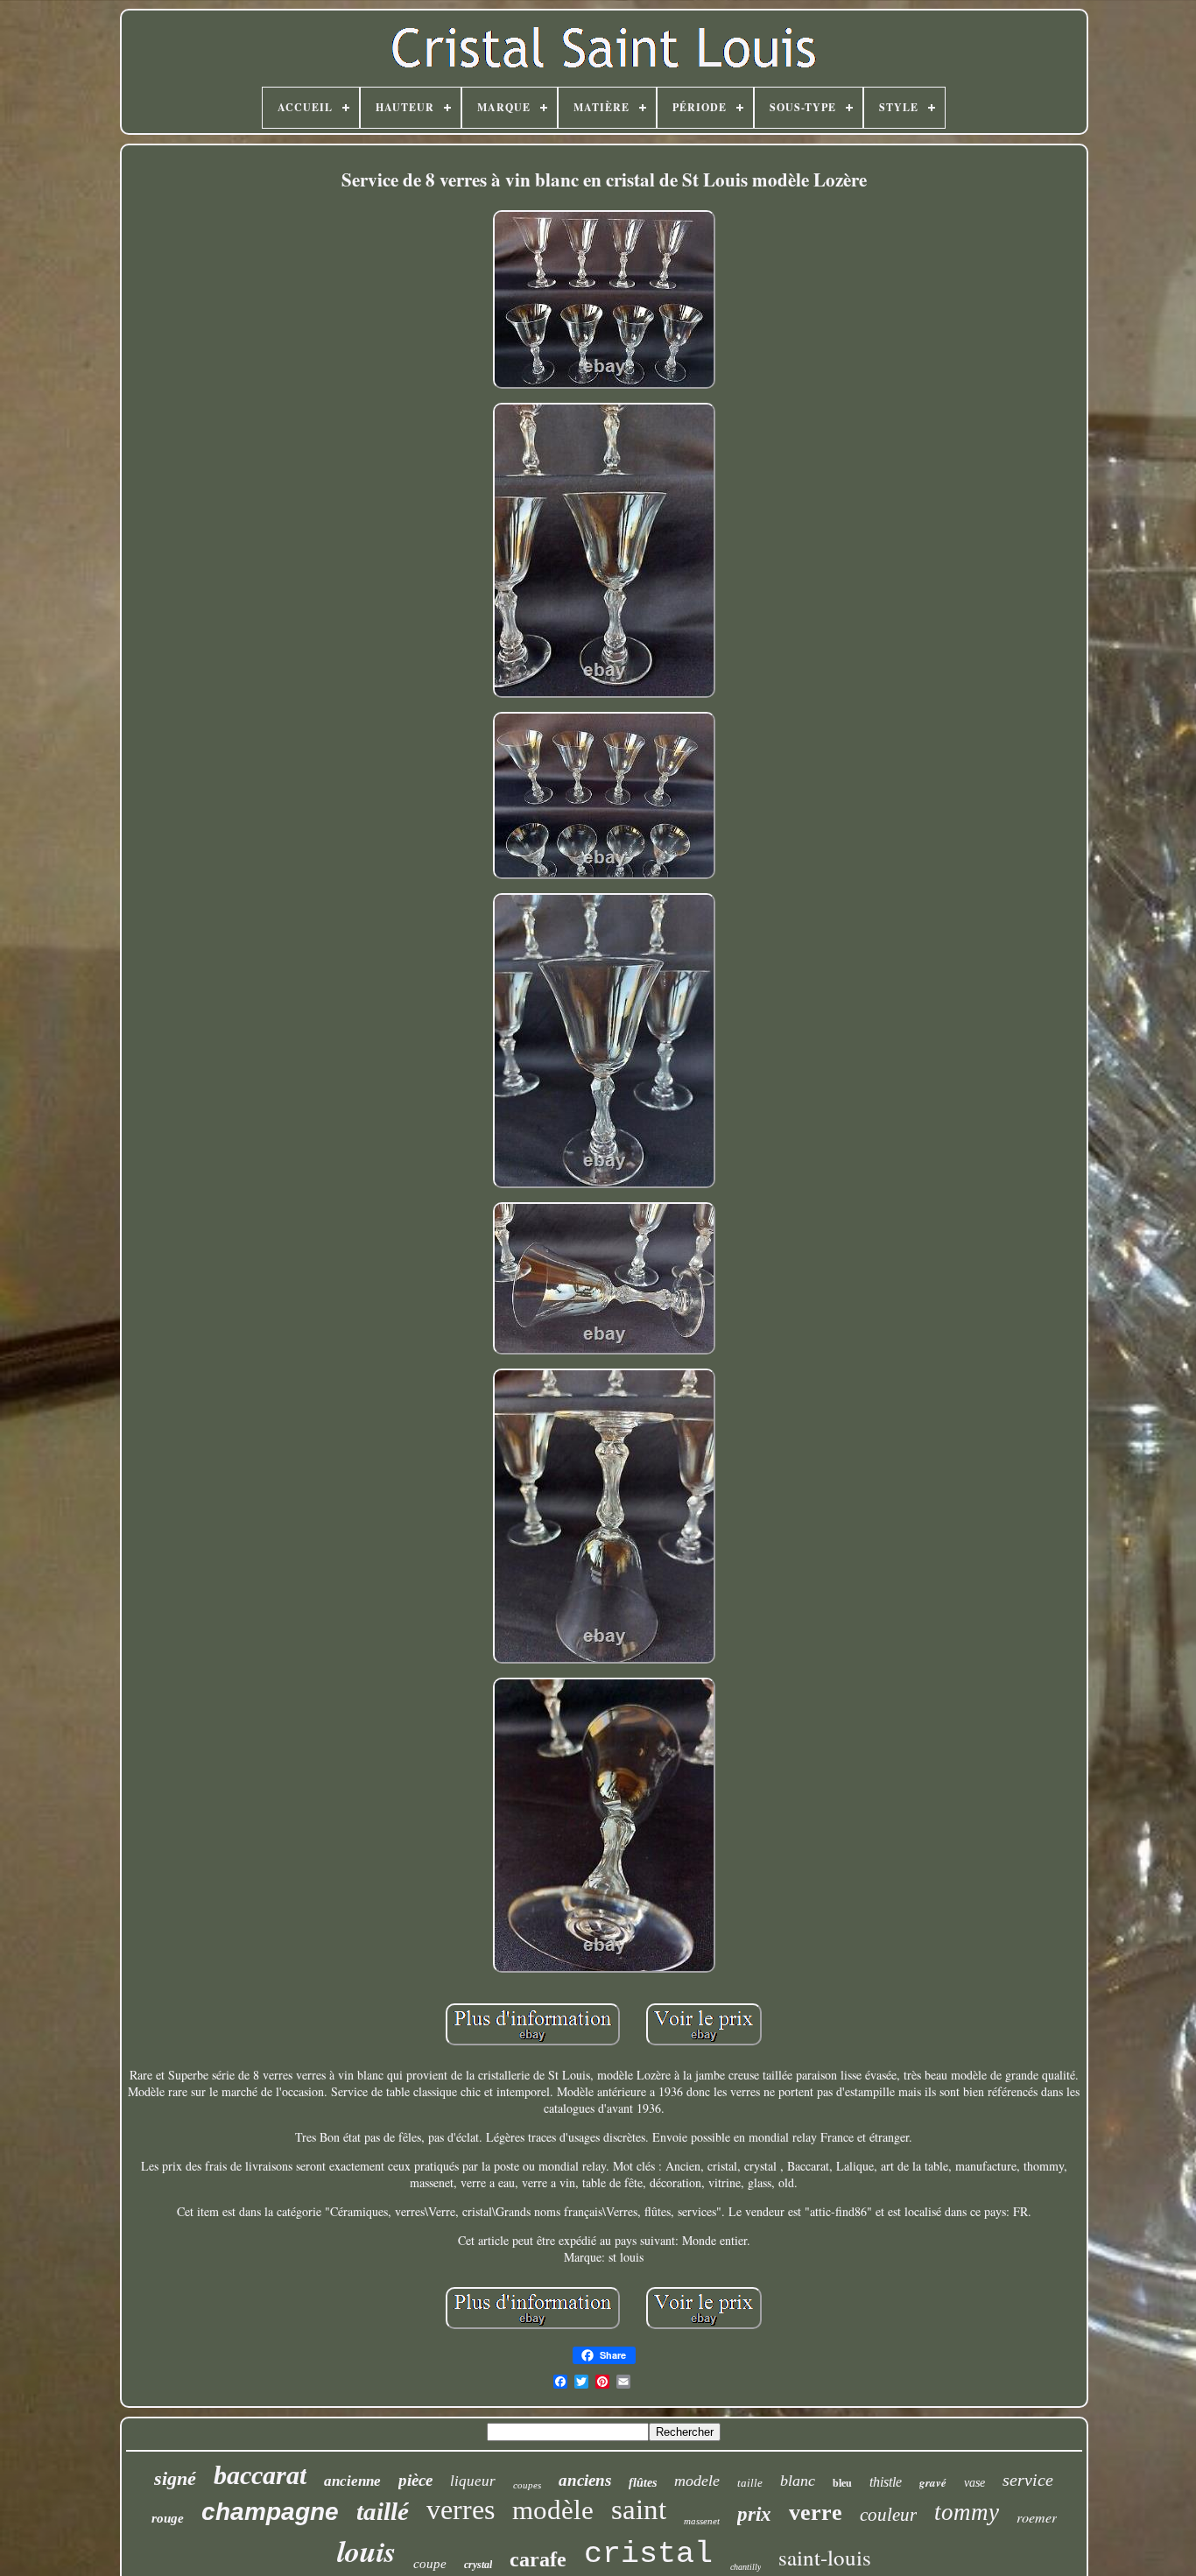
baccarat (260, 2475)
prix (754, 2514)
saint (639, 2509)
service (1028, 2480)
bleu (842, 2483)
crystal (478, 2565)
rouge (168, 2518)
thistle (886, 2482)
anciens (585, 2480)
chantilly (746, 2567)
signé (175, 2478)
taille (750, 2483)
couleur (888, 2515)
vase (974, 2483)
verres (461, 2509)
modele (697, 2481)
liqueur (473, 2481)
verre (816, 2513)
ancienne (352, 2481)
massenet (702, 2521)
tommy (967, 2512)
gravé (933, 2482)
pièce (415, 2480)
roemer (1037, 2517)
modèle (553, 2510)
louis (366, 2551)
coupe (430, 2564)
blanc (798, 2481)
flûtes (643, 2483)
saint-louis (825, 2557)
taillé (383, 2511)
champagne (270, 2512)
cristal (648, 2554)
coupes (527, 2485)
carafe (538, 2559)
